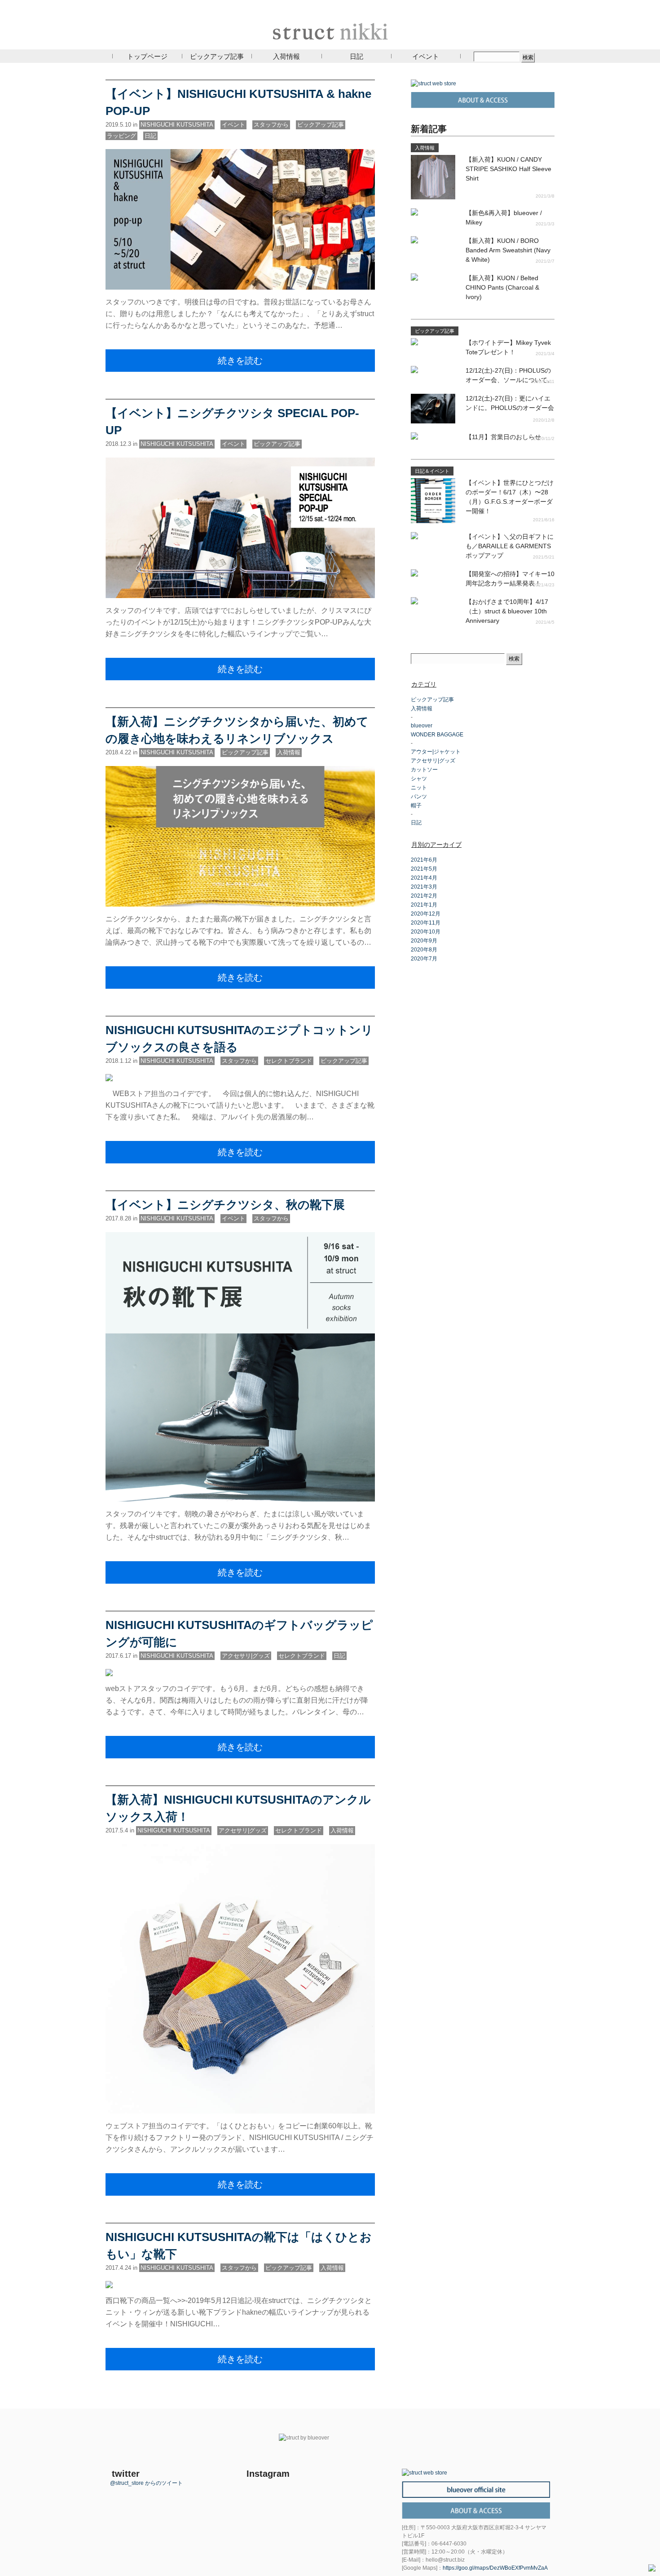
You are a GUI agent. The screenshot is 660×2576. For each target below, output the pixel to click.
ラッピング (121, 136)
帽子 (416, 806)
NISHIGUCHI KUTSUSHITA (177, 125)
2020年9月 (424, 941)
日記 (356, 56)
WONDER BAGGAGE (437, 735)
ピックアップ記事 (217, 56)
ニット (419, 788)
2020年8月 (424, 950)
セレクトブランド (289, 1061)
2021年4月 (424, 878)
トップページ (147, 56)
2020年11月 (426, 923)
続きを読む (240, 361)
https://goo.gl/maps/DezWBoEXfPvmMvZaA (495, 2568)
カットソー (424, 770)
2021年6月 (424, 860)
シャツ (419, 779)
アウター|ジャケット (436, 752)
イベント (426, 56)
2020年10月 (426, 932)
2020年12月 (426, 914)
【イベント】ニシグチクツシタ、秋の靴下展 (225, 1205)
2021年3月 (424, 887)
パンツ (419, 797)
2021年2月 (424, 896)
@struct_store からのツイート (146, 2483)
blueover (422, 726)
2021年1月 (424, 905)
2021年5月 (424, 869)
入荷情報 (286, 56)
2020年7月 (424, 959)
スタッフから (271, 125)
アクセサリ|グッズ (246, 1656)
